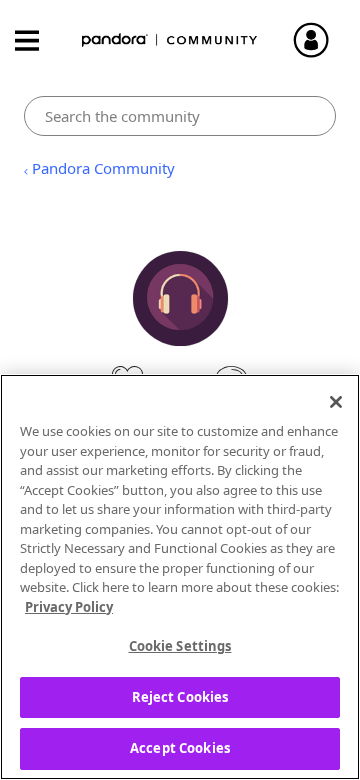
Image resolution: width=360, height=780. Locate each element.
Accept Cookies (180, 748)
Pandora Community (170, 40)
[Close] (336, 402)
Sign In (320, 40)
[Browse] (37, 40)
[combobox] (180, 116)
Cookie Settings (180, 646)
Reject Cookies (180, 697)
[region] (180, 577)
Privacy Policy (69, 607)
